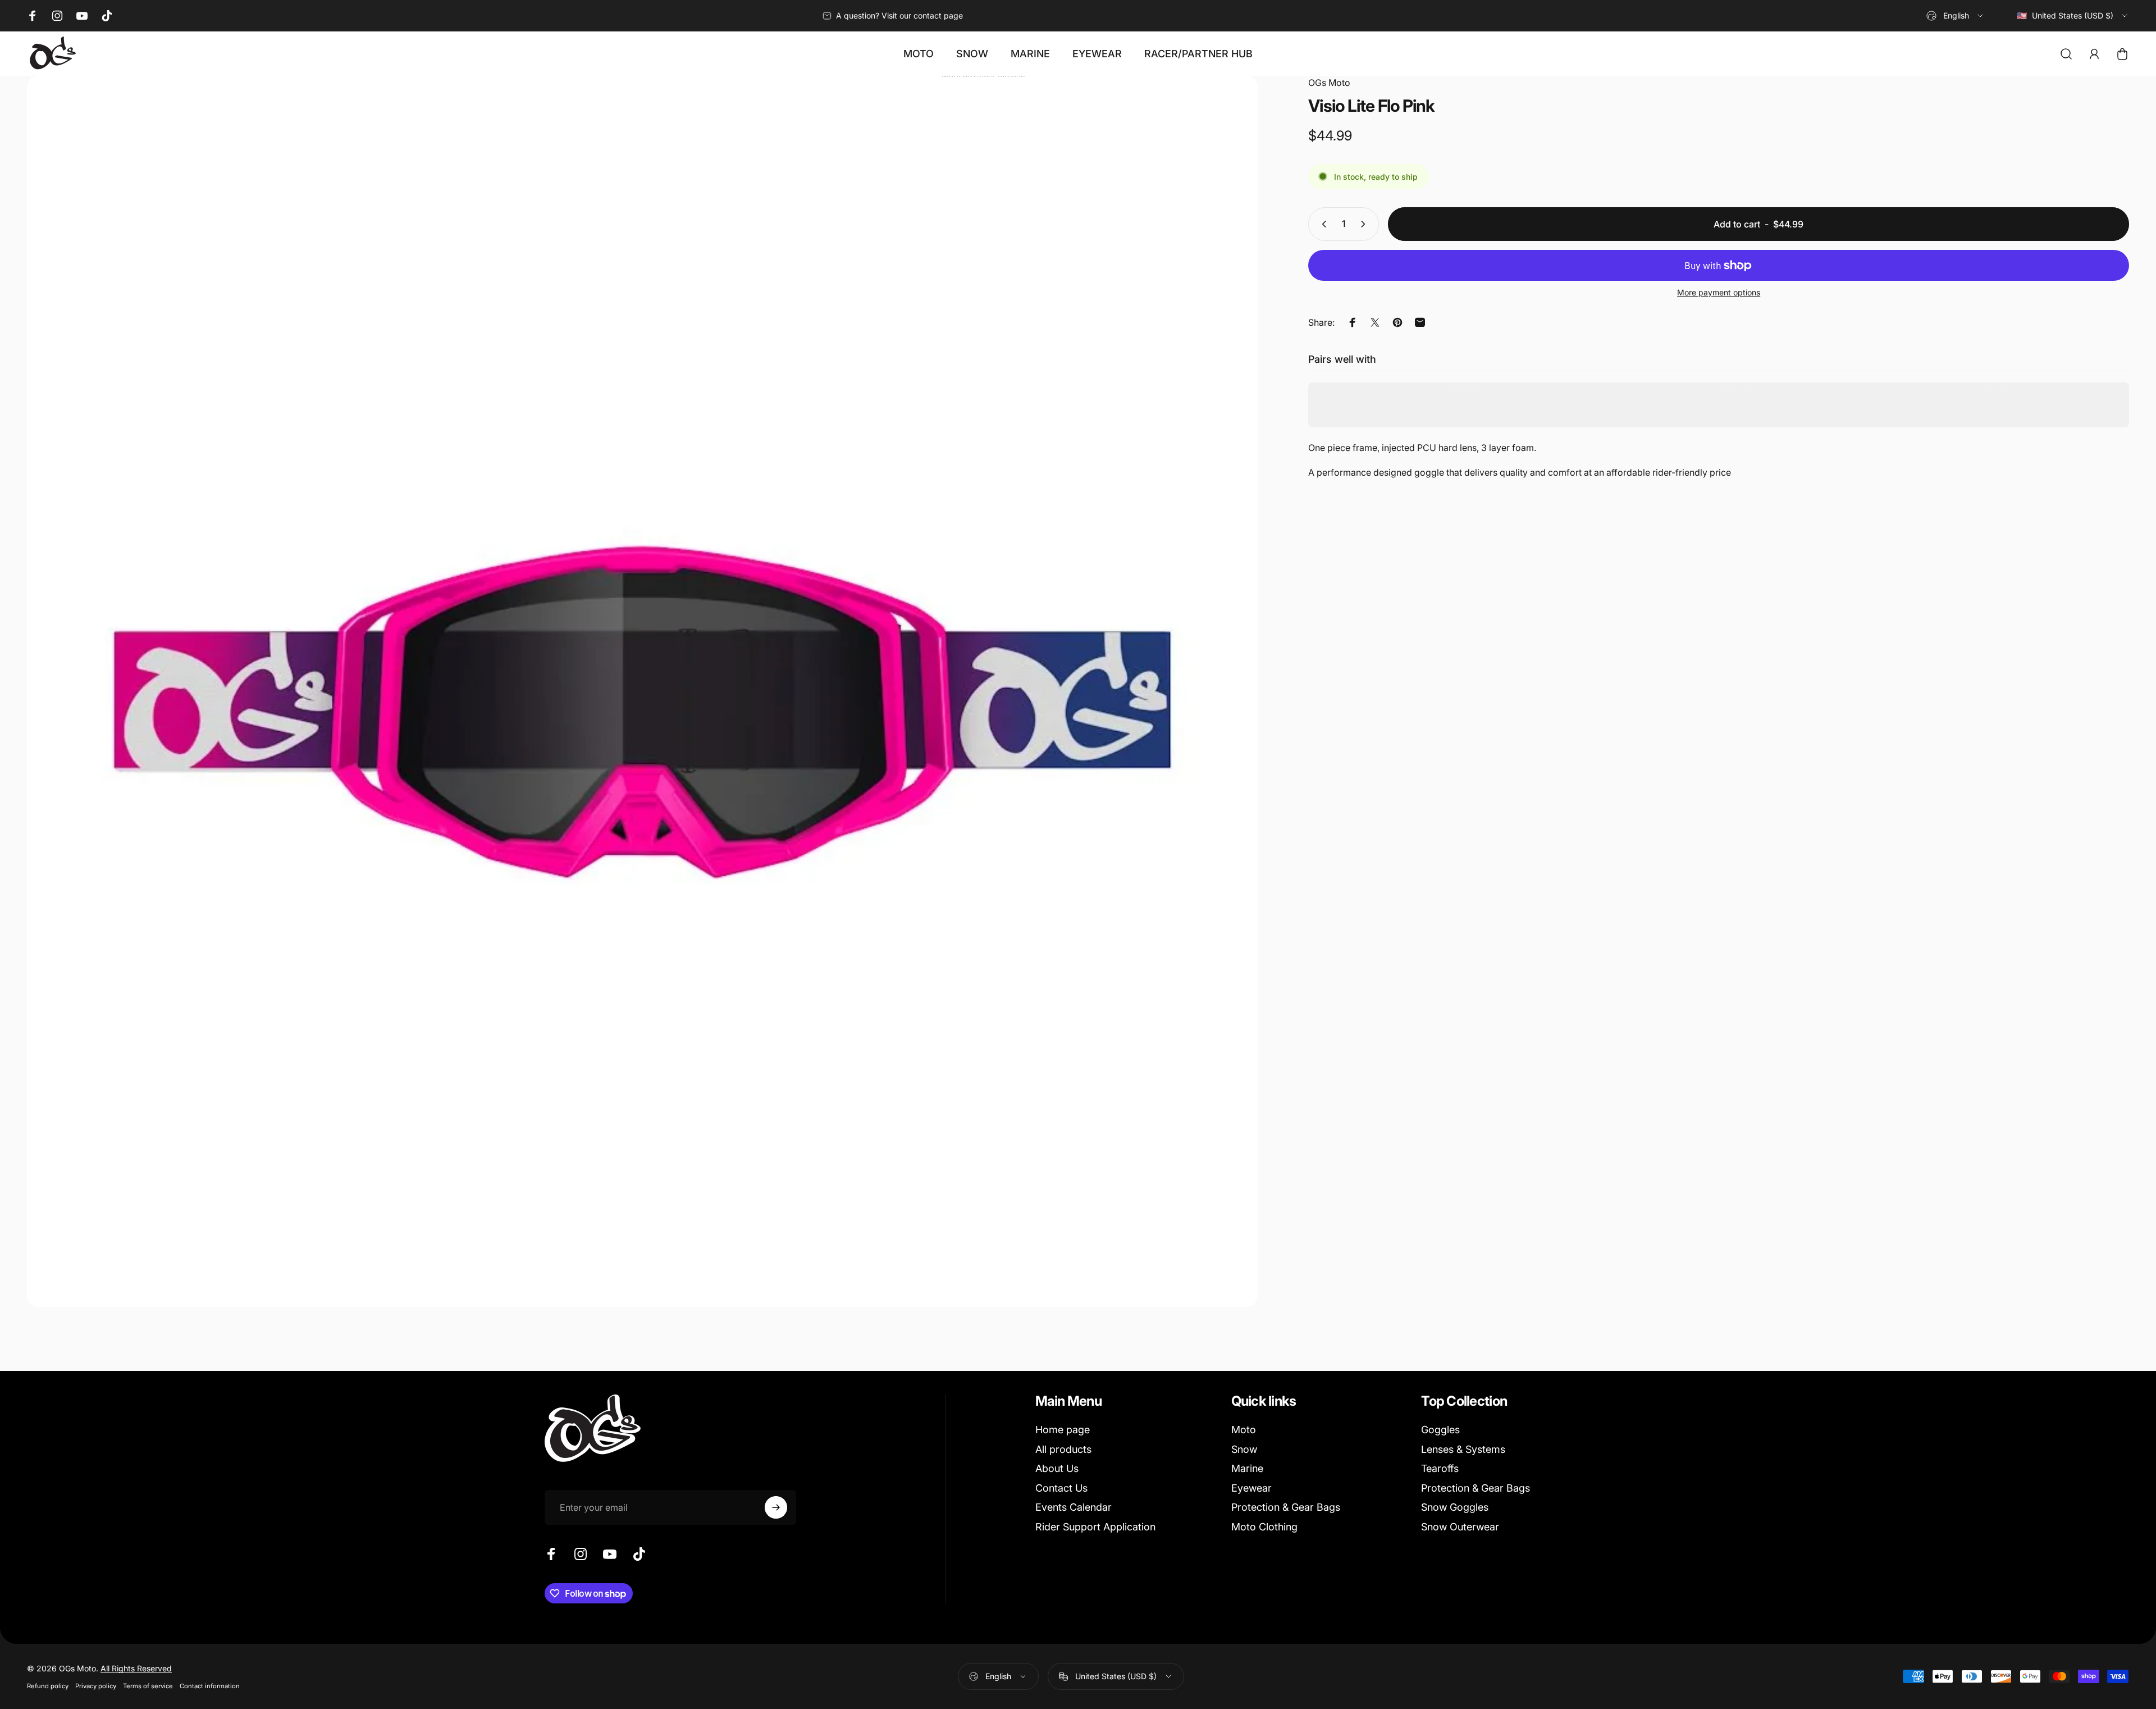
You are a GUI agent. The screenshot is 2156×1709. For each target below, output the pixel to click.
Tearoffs (1440, 1468)
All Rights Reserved (136, 1668)
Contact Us (1061, 1488)
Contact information (210, 1686)
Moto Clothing (1264, 1527)
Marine (1247, 1468)
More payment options (1719, 292)
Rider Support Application (1095, 1527)
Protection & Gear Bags (1286, 1507)
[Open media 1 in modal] (642, 691)
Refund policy (48, 1686)
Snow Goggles (1455, 1507)
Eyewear (1251, 1488)
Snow (1244, 1449)
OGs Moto (1329, 83)
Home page (1063, 1430)
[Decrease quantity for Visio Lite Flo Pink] (1322, 224)
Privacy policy (96, 1686)
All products (1063, 1449)
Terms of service (148, 1686)
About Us (1057, 1468)
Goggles (1440, 1430)
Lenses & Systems (1463, 1449)
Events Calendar (1074, 1507)
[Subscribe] (776, 1507)
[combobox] (1956, 16)
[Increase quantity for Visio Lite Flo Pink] (1365, 224)
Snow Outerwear (1460, 1527)
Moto (1244, 1430)
